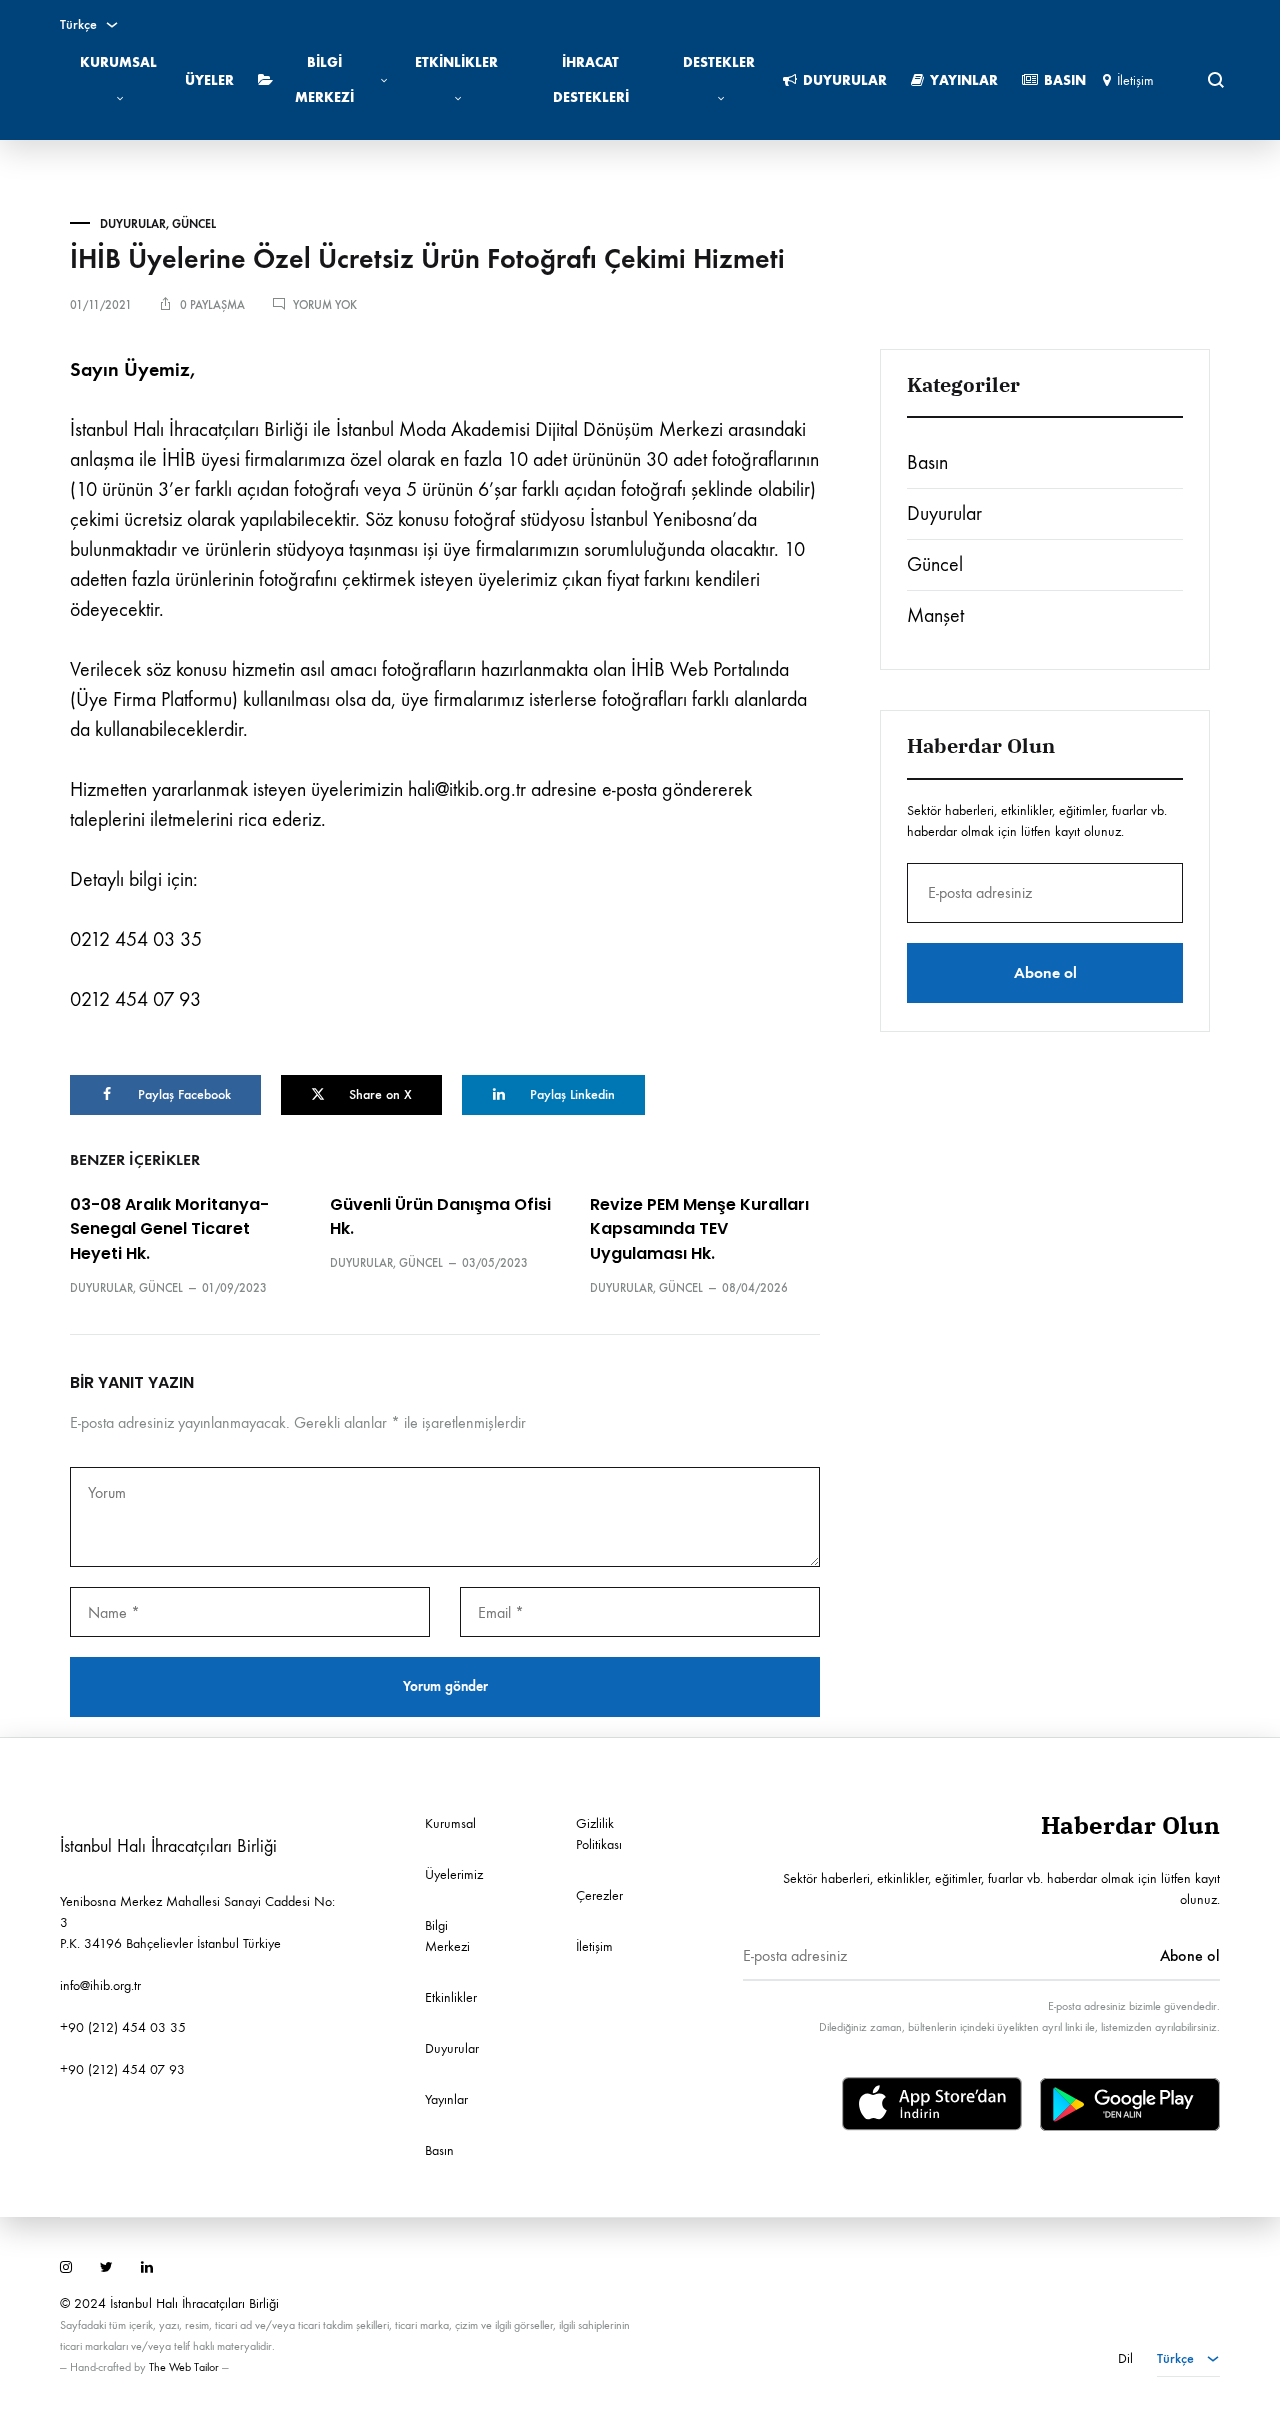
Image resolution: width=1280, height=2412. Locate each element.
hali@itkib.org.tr (467, 789)
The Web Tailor (184, 2367)
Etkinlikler (456, 62)
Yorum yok (325, 305)
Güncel (194, 224)
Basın (1065, 80)
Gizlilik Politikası (599, 1834)
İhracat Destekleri (591, 80)
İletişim (1135, 80)
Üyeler (209, 80)
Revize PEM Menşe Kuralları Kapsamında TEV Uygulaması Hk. (699, 1229)
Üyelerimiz (454, 1874)
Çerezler (599, 1895)
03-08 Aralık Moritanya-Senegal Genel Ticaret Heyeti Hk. (169, 1229)
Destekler (719, 62)
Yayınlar (964, 80)
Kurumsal (118, 62)
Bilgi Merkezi (324, 80)
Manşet (935, 615)
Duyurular (845, 80)
